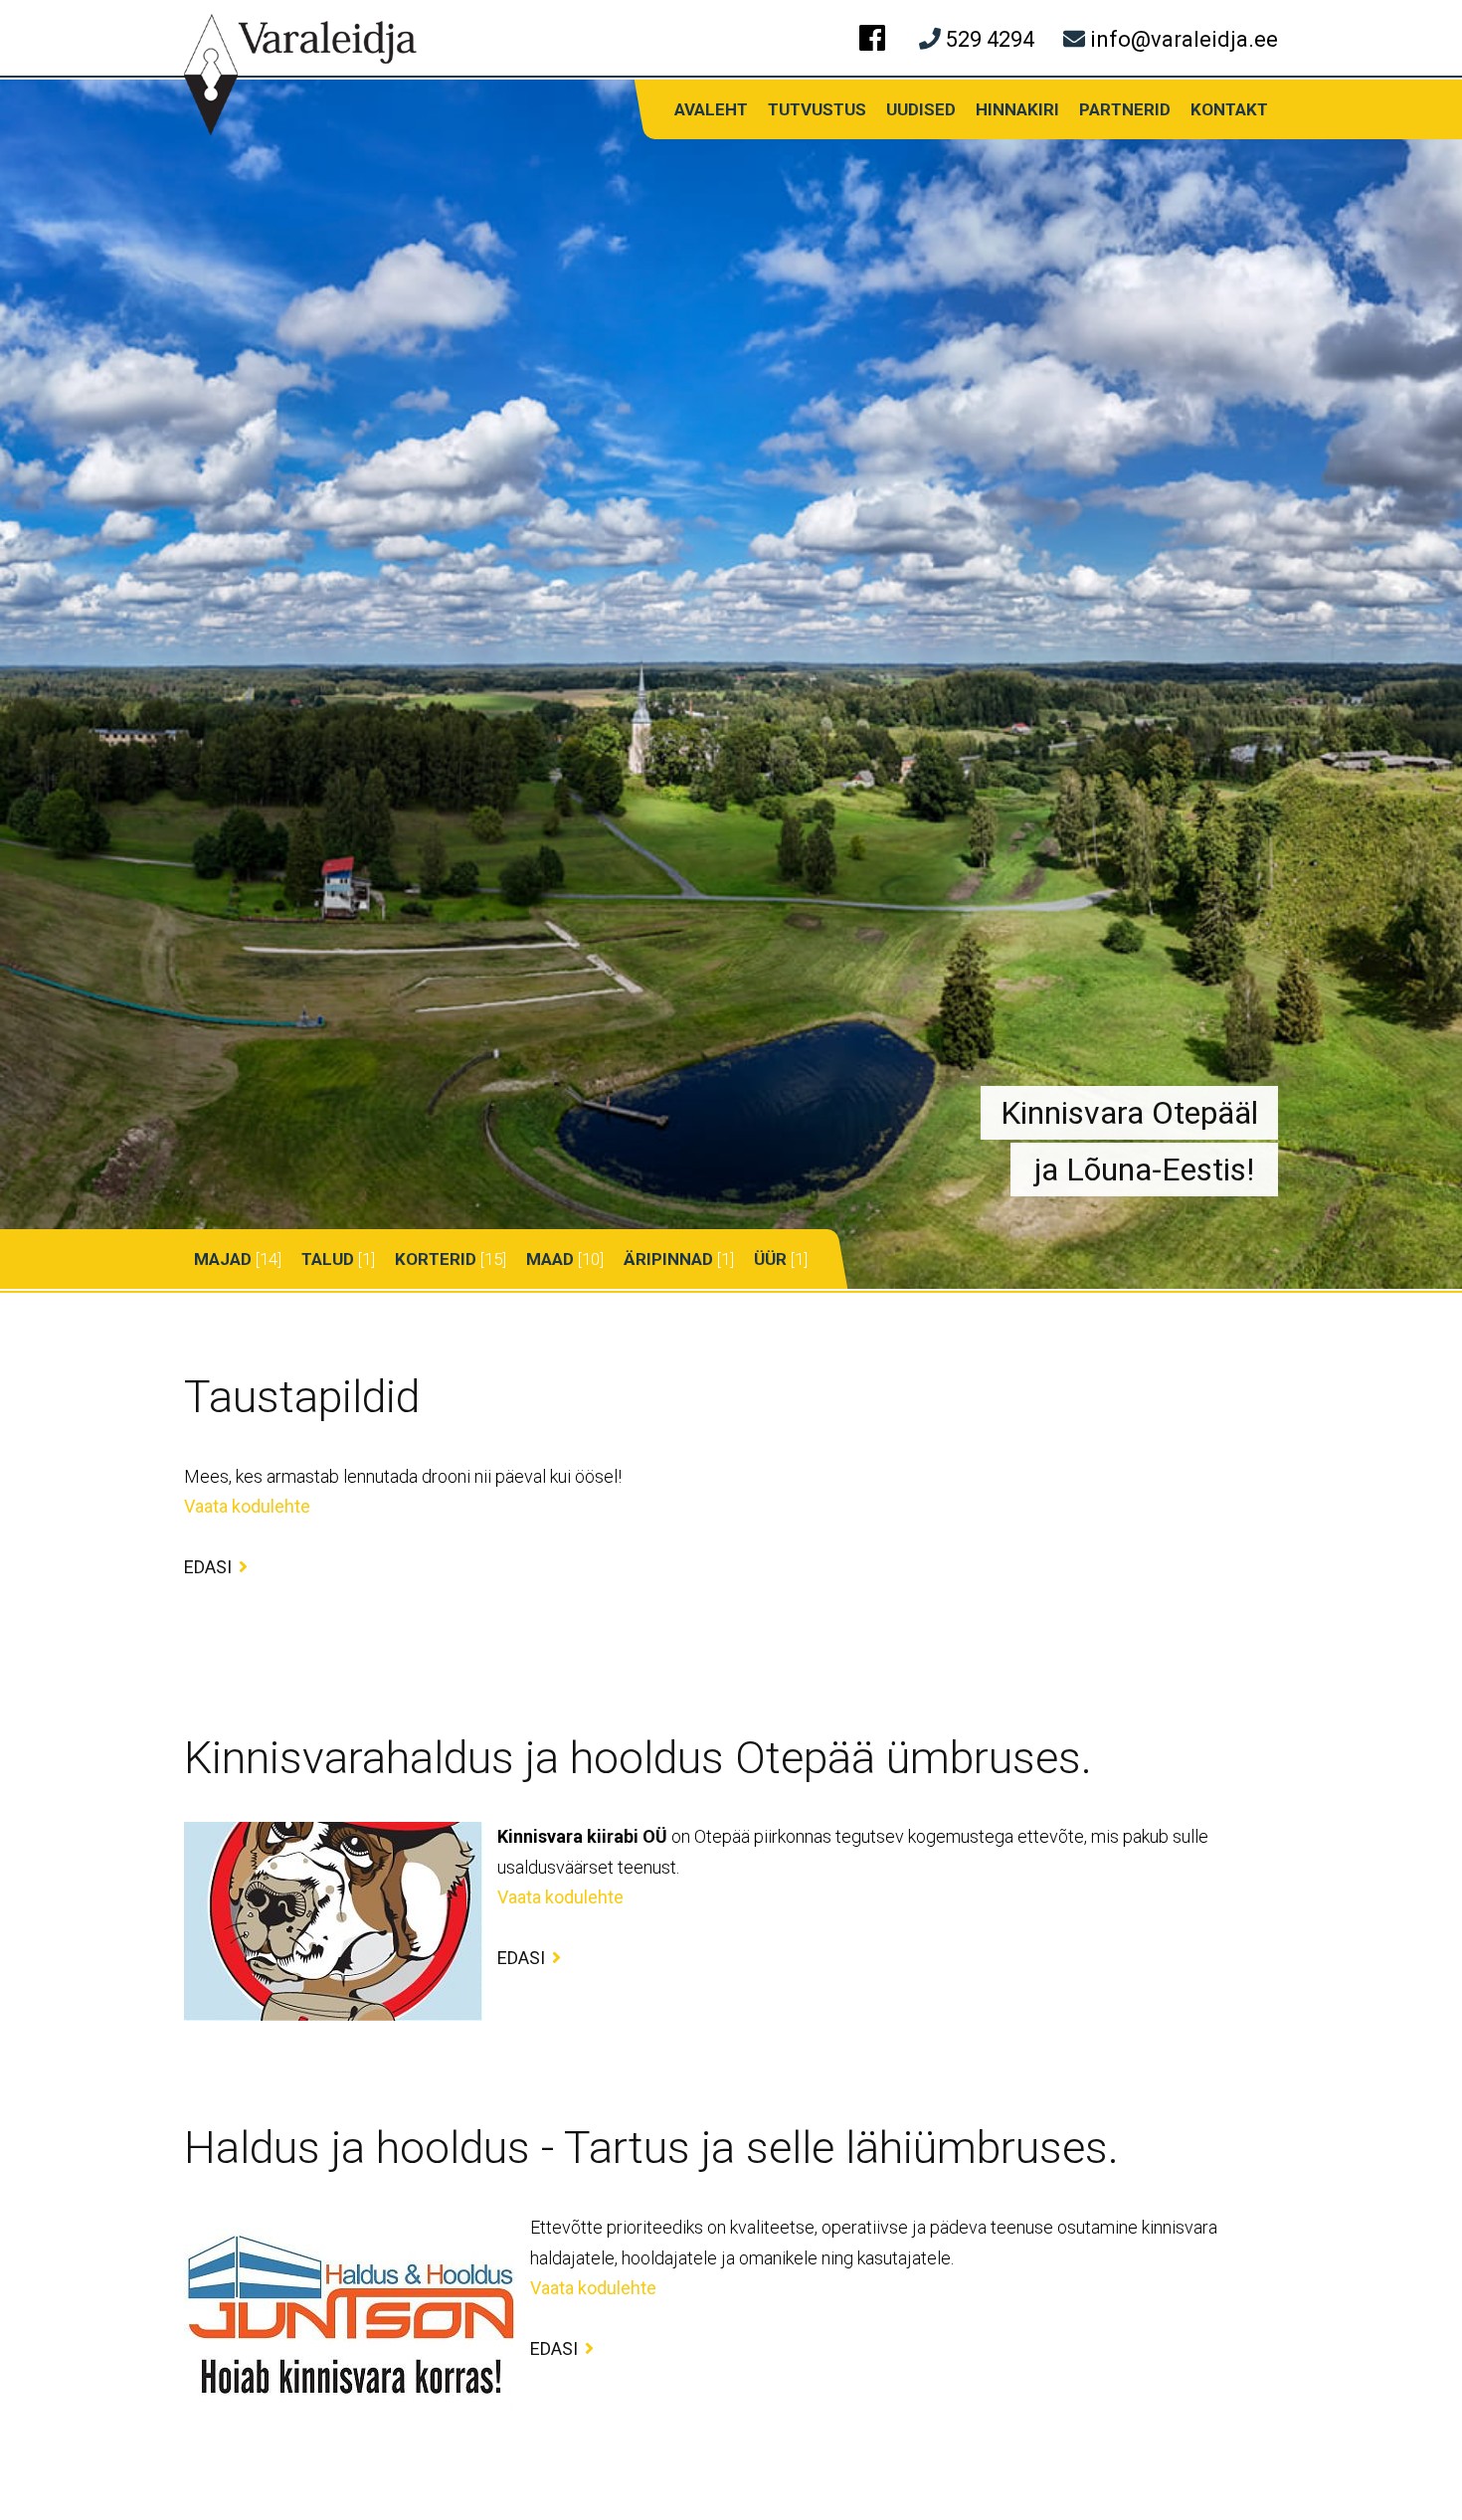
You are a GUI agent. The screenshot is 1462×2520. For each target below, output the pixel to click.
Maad (550, 1259)
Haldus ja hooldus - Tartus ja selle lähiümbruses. (651, 2148)
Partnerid (1125, 109)
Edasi (208, 1566)
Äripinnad (668, 1259)
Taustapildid (302, 1397)
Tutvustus (817, 109)
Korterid (436, 1259)
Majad (223, 1259)
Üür (770, 1259)
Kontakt (1229, 109)
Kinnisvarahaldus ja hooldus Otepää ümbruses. (638, 1758)
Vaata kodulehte (247, 1506)
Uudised (921, 109)
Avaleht (711, 109)
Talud (328, 1259)
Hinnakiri (1017, 109)
